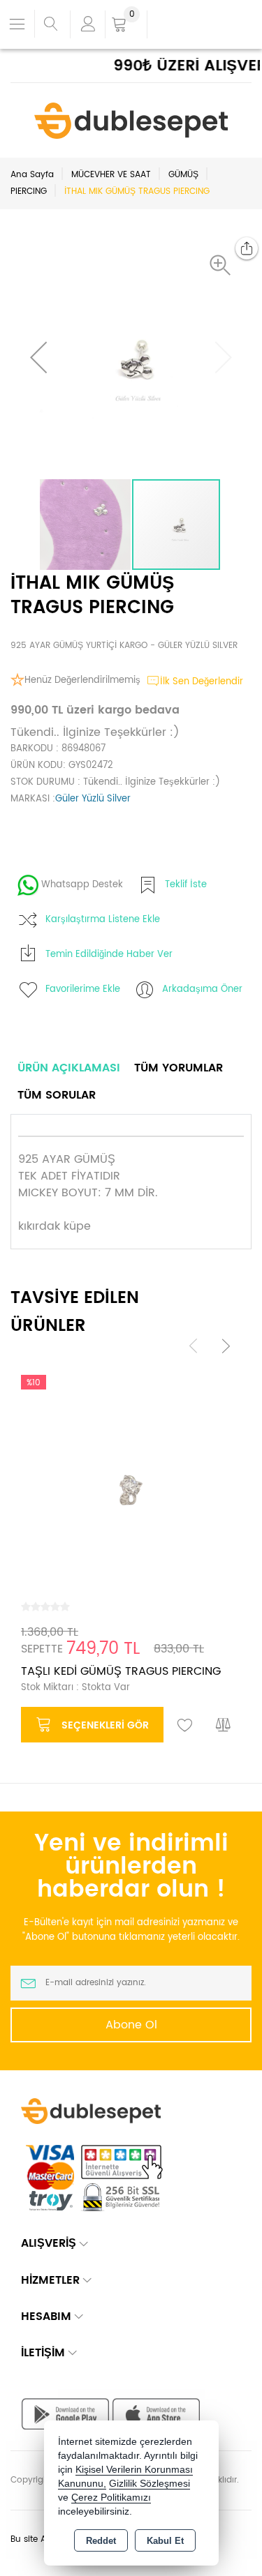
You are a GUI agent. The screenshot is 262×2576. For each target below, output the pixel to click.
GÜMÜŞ (183, 175)
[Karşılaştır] (224, 1726)
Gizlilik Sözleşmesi (150, 2484)
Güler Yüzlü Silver (93, 799)
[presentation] (194, 1345)
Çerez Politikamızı (111, 2498)
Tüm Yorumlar (179, 1068)
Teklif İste (186, 885)
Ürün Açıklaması (69, 1068)
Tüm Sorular (57, 1095)
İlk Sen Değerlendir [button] (202, 682)
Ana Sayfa (32, 175)
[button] (224, 265)
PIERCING (29, 191)
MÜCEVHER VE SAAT (111, 175)
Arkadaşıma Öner (202, 989)
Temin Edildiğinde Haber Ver (109, 955)
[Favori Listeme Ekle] (185, 1726)
